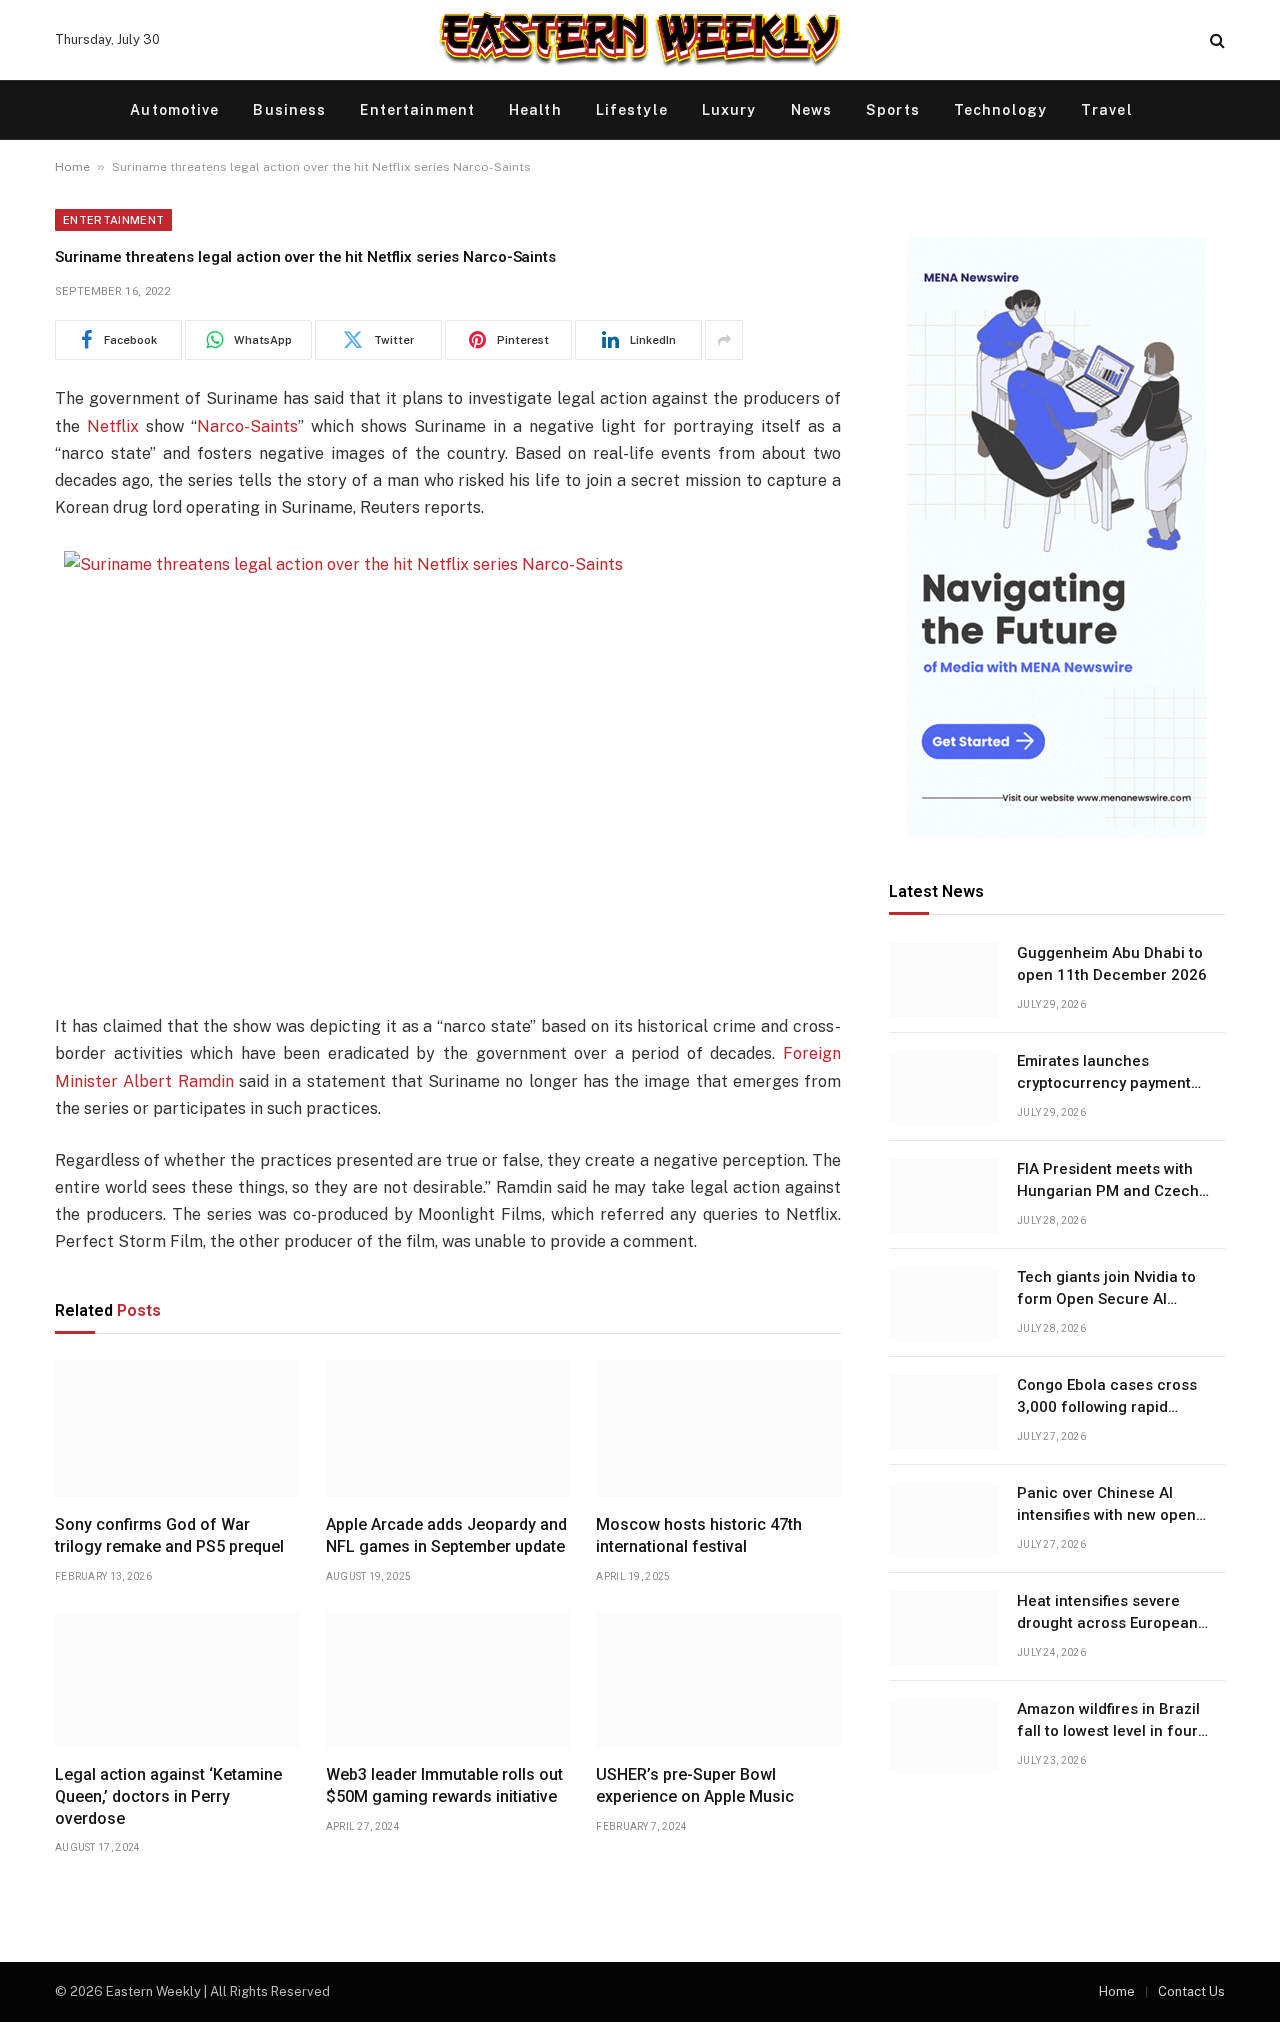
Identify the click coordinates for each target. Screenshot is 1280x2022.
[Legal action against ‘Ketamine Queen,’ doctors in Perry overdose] (177, 1680)
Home (72, 167)
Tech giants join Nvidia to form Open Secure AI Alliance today (1106, 1290)
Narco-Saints (247, 426)
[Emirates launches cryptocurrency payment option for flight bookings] (944, 1088)
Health (535, 110)
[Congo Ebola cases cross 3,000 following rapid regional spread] (944, 1412)
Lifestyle (632, 110)
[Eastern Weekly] (640, 40)
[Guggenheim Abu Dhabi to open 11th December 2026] (944, 980)
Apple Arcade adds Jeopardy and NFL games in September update (446, 1535)
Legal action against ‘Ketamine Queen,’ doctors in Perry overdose (168, 1796)
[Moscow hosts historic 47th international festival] (718, 1429)
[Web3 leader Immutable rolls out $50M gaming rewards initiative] (448, 1680)
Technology (1000, 110)
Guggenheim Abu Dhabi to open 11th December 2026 (1112, 964)
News (811, 110)
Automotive (174, 110)
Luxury (729, 110)
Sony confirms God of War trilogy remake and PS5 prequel (169, 1535)
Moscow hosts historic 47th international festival (699, 1535)
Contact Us (1191, 1991)
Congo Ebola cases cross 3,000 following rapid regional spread (1107, 1398)
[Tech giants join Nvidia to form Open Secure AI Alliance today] (944, 1304)
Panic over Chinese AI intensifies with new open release (1106, 1506)
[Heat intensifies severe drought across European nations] (944, 1628)
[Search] (1215, 40)
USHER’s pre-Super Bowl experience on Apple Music (695, 1785)
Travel (1107, 110)
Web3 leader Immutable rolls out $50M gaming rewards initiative (444, 1785)
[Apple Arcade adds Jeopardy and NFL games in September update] (448, 1429)
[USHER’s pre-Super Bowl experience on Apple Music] (718, 1680)
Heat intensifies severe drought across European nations (1107, 1614)
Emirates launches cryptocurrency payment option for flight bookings (1107, 1074)
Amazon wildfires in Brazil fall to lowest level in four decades (1108, 1722)
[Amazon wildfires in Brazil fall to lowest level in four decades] (944, 1736)
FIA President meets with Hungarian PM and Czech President (1108, 1182)
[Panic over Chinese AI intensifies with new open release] (944, 1520)
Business (289, 110)
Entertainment (417, 110)
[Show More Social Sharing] (724, 340)
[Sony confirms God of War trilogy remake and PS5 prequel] (177, 1429)
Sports (893, 110)
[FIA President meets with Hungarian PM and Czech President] (944, 1196)
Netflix (113, 426)
